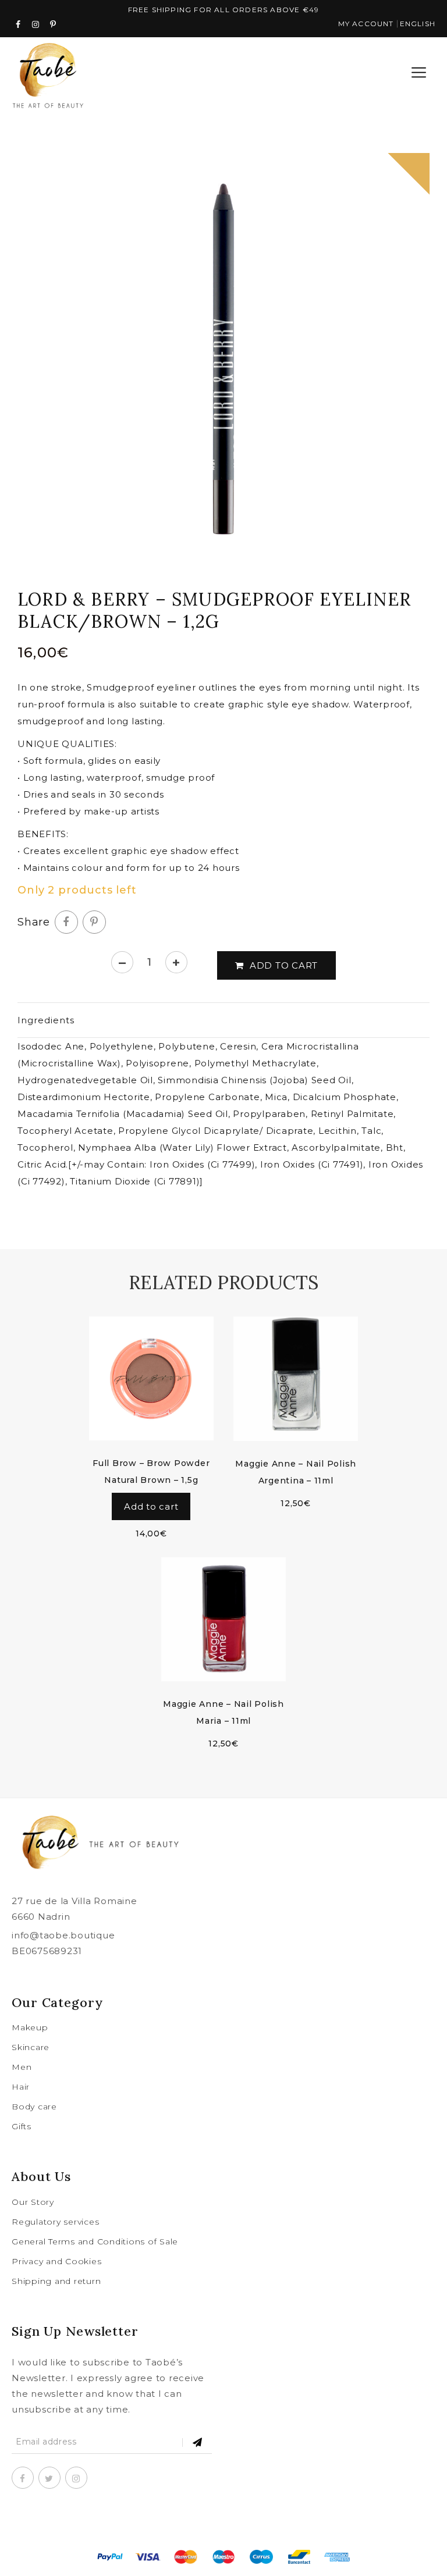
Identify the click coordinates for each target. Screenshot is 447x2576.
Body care (34, 2107)
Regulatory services (55, 2222)
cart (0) (377, 73)
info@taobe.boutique (63, 1935)
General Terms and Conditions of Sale (95, 2241)
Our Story (33, 2202)
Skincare (31, 2047)
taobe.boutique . (225, 2526)
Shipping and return (56, 2281)
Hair (21, 2087)
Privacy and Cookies (56, 2261)
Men (22, 2067)
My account (366, 24)
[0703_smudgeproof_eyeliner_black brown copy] (223, 359)
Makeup (30, 2027)
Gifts (22, 2126)
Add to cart (284, 965)
